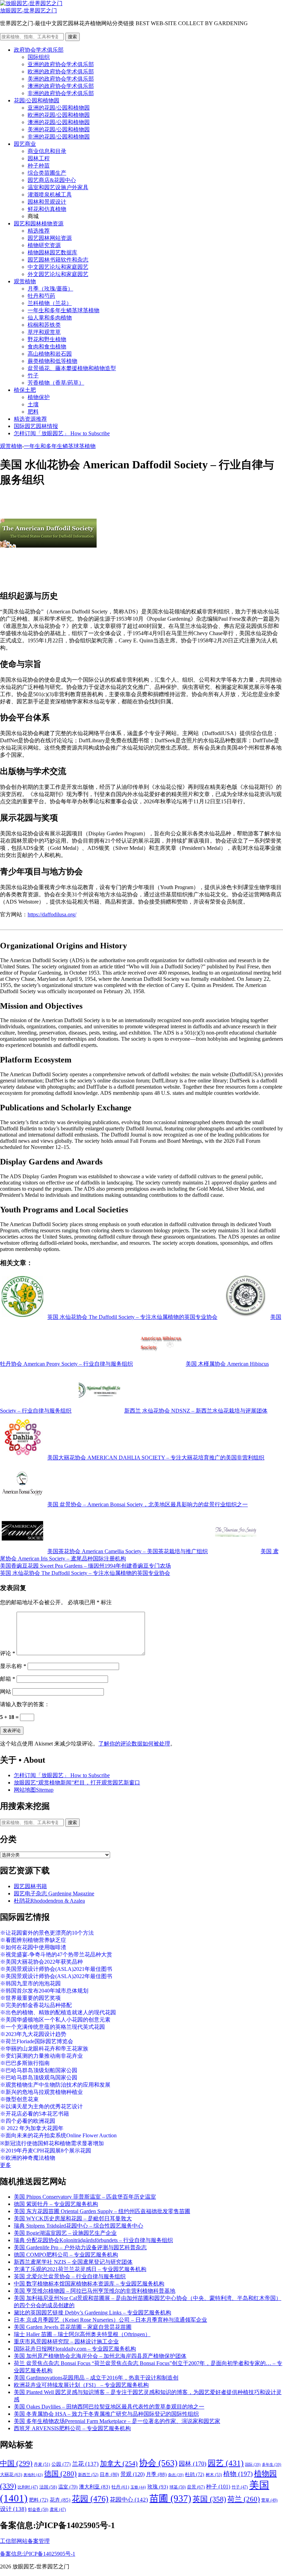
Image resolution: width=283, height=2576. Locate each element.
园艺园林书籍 (30, 1886)
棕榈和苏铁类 (44, 325)
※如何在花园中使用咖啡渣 (33, 1947)
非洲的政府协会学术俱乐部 (61, 93)
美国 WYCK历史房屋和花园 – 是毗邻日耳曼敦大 (73, 2218)
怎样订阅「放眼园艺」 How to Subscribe (62, 433)
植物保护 (39, 397)
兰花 (85, 2464)
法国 (48, 2487)
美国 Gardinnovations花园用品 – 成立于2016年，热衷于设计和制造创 (96, 2378)
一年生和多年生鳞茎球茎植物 (64, 310)
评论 (8, 1653)
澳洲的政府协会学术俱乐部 (61, 86)
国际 (253, 2465)
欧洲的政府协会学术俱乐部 (61, 72)
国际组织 (39, 57)
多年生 (272, 2465)
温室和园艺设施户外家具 (58, 187)
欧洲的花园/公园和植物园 (59, 115)
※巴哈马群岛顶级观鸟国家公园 (39, 2078)
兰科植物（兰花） (50, 303)
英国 (209, 2499)
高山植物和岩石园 (50, 354)
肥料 (33, 412)
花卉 (60, 2500)
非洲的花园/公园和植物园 (59, 137)
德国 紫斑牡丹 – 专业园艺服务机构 (56, 2204)
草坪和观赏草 (44, 332)
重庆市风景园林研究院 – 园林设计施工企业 (66, 2341)
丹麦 (42, 2464)
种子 (218, 2487)
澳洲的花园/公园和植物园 (59, 122)
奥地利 (33, 2475)
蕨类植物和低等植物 (52, 361)
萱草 (269, 2500)
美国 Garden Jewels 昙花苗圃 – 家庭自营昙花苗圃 (73, 2327)
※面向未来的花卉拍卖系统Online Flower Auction (58, 2135)
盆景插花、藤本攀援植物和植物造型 (72, 368)
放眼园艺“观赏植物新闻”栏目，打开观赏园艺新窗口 (77, 1783)
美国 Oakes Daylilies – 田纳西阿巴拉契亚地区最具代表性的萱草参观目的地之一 (109, 2407)
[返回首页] (31, 3)
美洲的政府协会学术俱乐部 (61, 79)
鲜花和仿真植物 (47, 209)
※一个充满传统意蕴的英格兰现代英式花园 (52, 2027)
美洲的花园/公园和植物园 (59, 129)
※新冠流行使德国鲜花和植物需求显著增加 (52, 2143)
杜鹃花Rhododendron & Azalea (49, 1901)
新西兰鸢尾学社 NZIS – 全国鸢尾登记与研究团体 (73, 2262)
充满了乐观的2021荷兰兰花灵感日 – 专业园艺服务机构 (80, 2269)
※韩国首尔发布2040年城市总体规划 (44, 1991)
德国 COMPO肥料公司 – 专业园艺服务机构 (66, 2255)
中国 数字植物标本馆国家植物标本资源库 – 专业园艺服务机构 (89, 2284)
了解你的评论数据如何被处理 (134, 1744)
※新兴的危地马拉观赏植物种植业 (41, 2092)
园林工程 (39, 158)
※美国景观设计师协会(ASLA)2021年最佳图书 (56, 1969)
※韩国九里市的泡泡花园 (30, 1983)
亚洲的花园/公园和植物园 (59, 108)
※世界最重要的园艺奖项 (30, 1998)
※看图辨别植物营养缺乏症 (33, 1940)
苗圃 (170, 2498)
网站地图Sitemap (34, 1790)
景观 (133, 2474)
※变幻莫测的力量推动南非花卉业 (41, 2056)
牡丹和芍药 (41, 296)
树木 (214, 2475)
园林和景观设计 (47, 202)
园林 (193, 2464)
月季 (156, 2474)
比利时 (28, 2487)
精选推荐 (39, 231)
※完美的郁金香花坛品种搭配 (36, 2005)
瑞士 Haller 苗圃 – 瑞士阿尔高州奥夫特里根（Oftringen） (82, 2334)
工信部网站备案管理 (25, 2541)
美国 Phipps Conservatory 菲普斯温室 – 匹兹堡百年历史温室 (85, 2197)
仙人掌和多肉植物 (50, 318)
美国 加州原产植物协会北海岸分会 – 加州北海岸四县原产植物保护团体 (100, 2356)
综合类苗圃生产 (47, 173)
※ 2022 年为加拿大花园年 (32, 2128)
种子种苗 (39, 166)
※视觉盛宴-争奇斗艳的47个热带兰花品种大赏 (56, 1954)
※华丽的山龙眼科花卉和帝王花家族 (44, 2049)
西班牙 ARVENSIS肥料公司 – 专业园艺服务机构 (72, 2428)
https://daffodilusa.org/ (52, 914)
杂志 (176, 2475)
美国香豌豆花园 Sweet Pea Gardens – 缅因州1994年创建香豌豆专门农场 (85, 1566)
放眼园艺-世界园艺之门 (28, 11)
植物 (238, 2474)
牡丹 (120, 2487)
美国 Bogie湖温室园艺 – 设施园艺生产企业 (65, 2233)
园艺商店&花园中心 (52, 180)
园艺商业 (25, 144)
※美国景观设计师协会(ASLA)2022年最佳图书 (56, 1976)
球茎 (178, 2487)
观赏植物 (25, 281)
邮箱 (8, 1679)
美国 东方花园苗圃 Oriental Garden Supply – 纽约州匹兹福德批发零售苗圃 (102, 2211)
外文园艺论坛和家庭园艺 (58, 274)
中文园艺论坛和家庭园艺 (58, 267)
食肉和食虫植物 (47, 347)
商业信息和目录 (47, 151)
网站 (6, 1692)
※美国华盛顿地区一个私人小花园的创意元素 (55, 2020)
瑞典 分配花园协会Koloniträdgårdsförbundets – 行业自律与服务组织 (93, 2240)
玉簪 (138, 2487)
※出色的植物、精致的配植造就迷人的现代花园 (58, 2012)
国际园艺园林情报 (36, 426)
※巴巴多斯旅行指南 (25, 2063)
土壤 (33, 404)
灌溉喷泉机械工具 (50, 195)
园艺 (226, 2463)
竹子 (33, 375)
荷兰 (244, 2499)
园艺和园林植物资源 (39, 223)
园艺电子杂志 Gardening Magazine (54, 1893)
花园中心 (129, 2499)
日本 (109, 2474)
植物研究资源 (44, 245)
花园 (90, 2499)
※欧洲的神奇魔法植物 (28, 2158)
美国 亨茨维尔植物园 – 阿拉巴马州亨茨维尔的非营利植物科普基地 (95, 2291)
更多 (6, 2165)
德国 (60, 2474)
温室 (68, 2487)
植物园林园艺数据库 (52, 252)
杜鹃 (195, 2475)
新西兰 (88, 2475)
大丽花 (11, 2475)
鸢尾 (58, 2510)
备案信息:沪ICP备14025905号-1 (38, 2554)
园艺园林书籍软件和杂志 (58, 260)
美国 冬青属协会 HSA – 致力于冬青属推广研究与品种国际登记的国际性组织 (106, 2414)
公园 (61, 2464)
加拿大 (119, 2463)
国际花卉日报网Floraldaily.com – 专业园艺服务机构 (75, 2349)
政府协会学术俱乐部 (39, 50)
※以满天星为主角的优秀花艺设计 (41, 2106)
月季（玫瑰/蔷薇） (50, 289)
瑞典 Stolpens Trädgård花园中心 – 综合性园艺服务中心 (79, 2226)
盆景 (196, 2487)
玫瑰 (158, 2487)
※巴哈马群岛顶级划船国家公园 (39, 2070)
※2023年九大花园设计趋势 (33, 2034)
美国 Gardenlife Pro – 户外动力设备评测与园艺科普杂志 (80, 2247)
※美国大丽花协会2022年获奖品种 (41, 1962)
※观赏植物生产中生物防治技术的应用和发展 (55, 2085)
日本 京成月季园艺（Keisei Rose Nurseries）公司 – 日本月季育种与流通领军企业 (110, 2320)
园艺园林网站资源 (50, 238)
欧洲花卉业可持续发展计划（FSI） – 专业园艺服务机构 (81, 2385)
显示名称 (13, 1666)
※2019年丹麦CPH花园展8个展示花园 (46, 2151)
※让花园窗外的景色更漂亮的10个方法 (47, 1933)
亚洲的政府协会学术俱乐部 (61, 64)
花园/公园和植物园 (37, 100)
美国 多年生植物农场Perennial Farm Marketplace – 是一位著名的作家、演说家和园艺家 (117, 2421)
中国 (16, 2463)
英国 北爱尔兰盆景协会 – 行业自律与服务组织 (70, 2276)
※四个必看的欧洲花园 (28, 2121)
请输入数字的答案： (25, 1704)
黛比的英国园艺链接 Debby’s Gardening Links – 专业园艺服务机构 (92, 2313)
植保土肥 (25, 390)
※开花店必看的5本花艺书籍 (35, 2114)
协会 (158, 2463)
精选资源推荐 (30, 419)
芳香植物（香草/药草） (56, 383)
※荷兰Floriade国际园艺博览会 (37, 2041)
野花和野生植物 (47, 339)
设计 (13, 2509)
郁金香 (38, 2509)
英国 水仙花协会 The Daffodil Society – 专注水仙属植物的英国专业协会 (85, 1573)
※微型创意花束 (19, 2099)
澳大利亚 (95, 2487)
